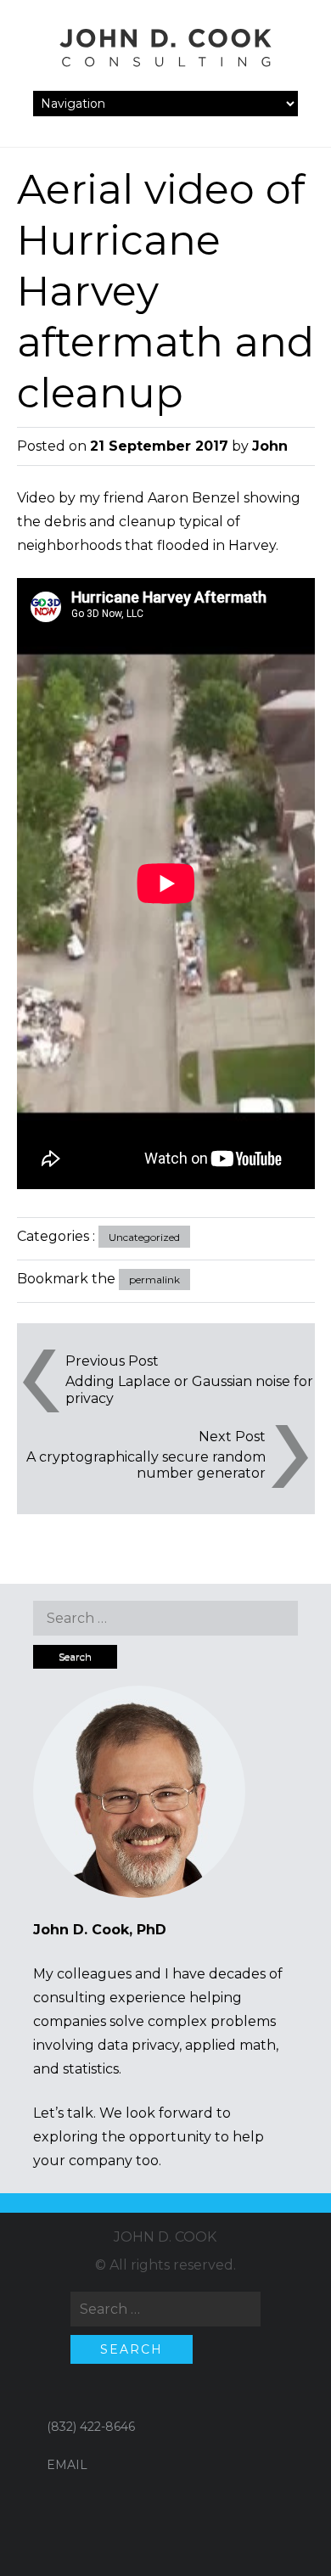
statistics (91, 2069)
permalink (154, 1280)
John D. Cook (165, 2237)
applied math (230, 2045)
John (270, 446)
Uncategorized (144, 1237)
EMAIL (67, 2465)
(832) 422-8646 (91, 2427)
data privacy (138, 2045)
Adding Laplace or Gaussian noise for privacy (189, 1389)
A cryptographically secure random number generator (146, 1465)
